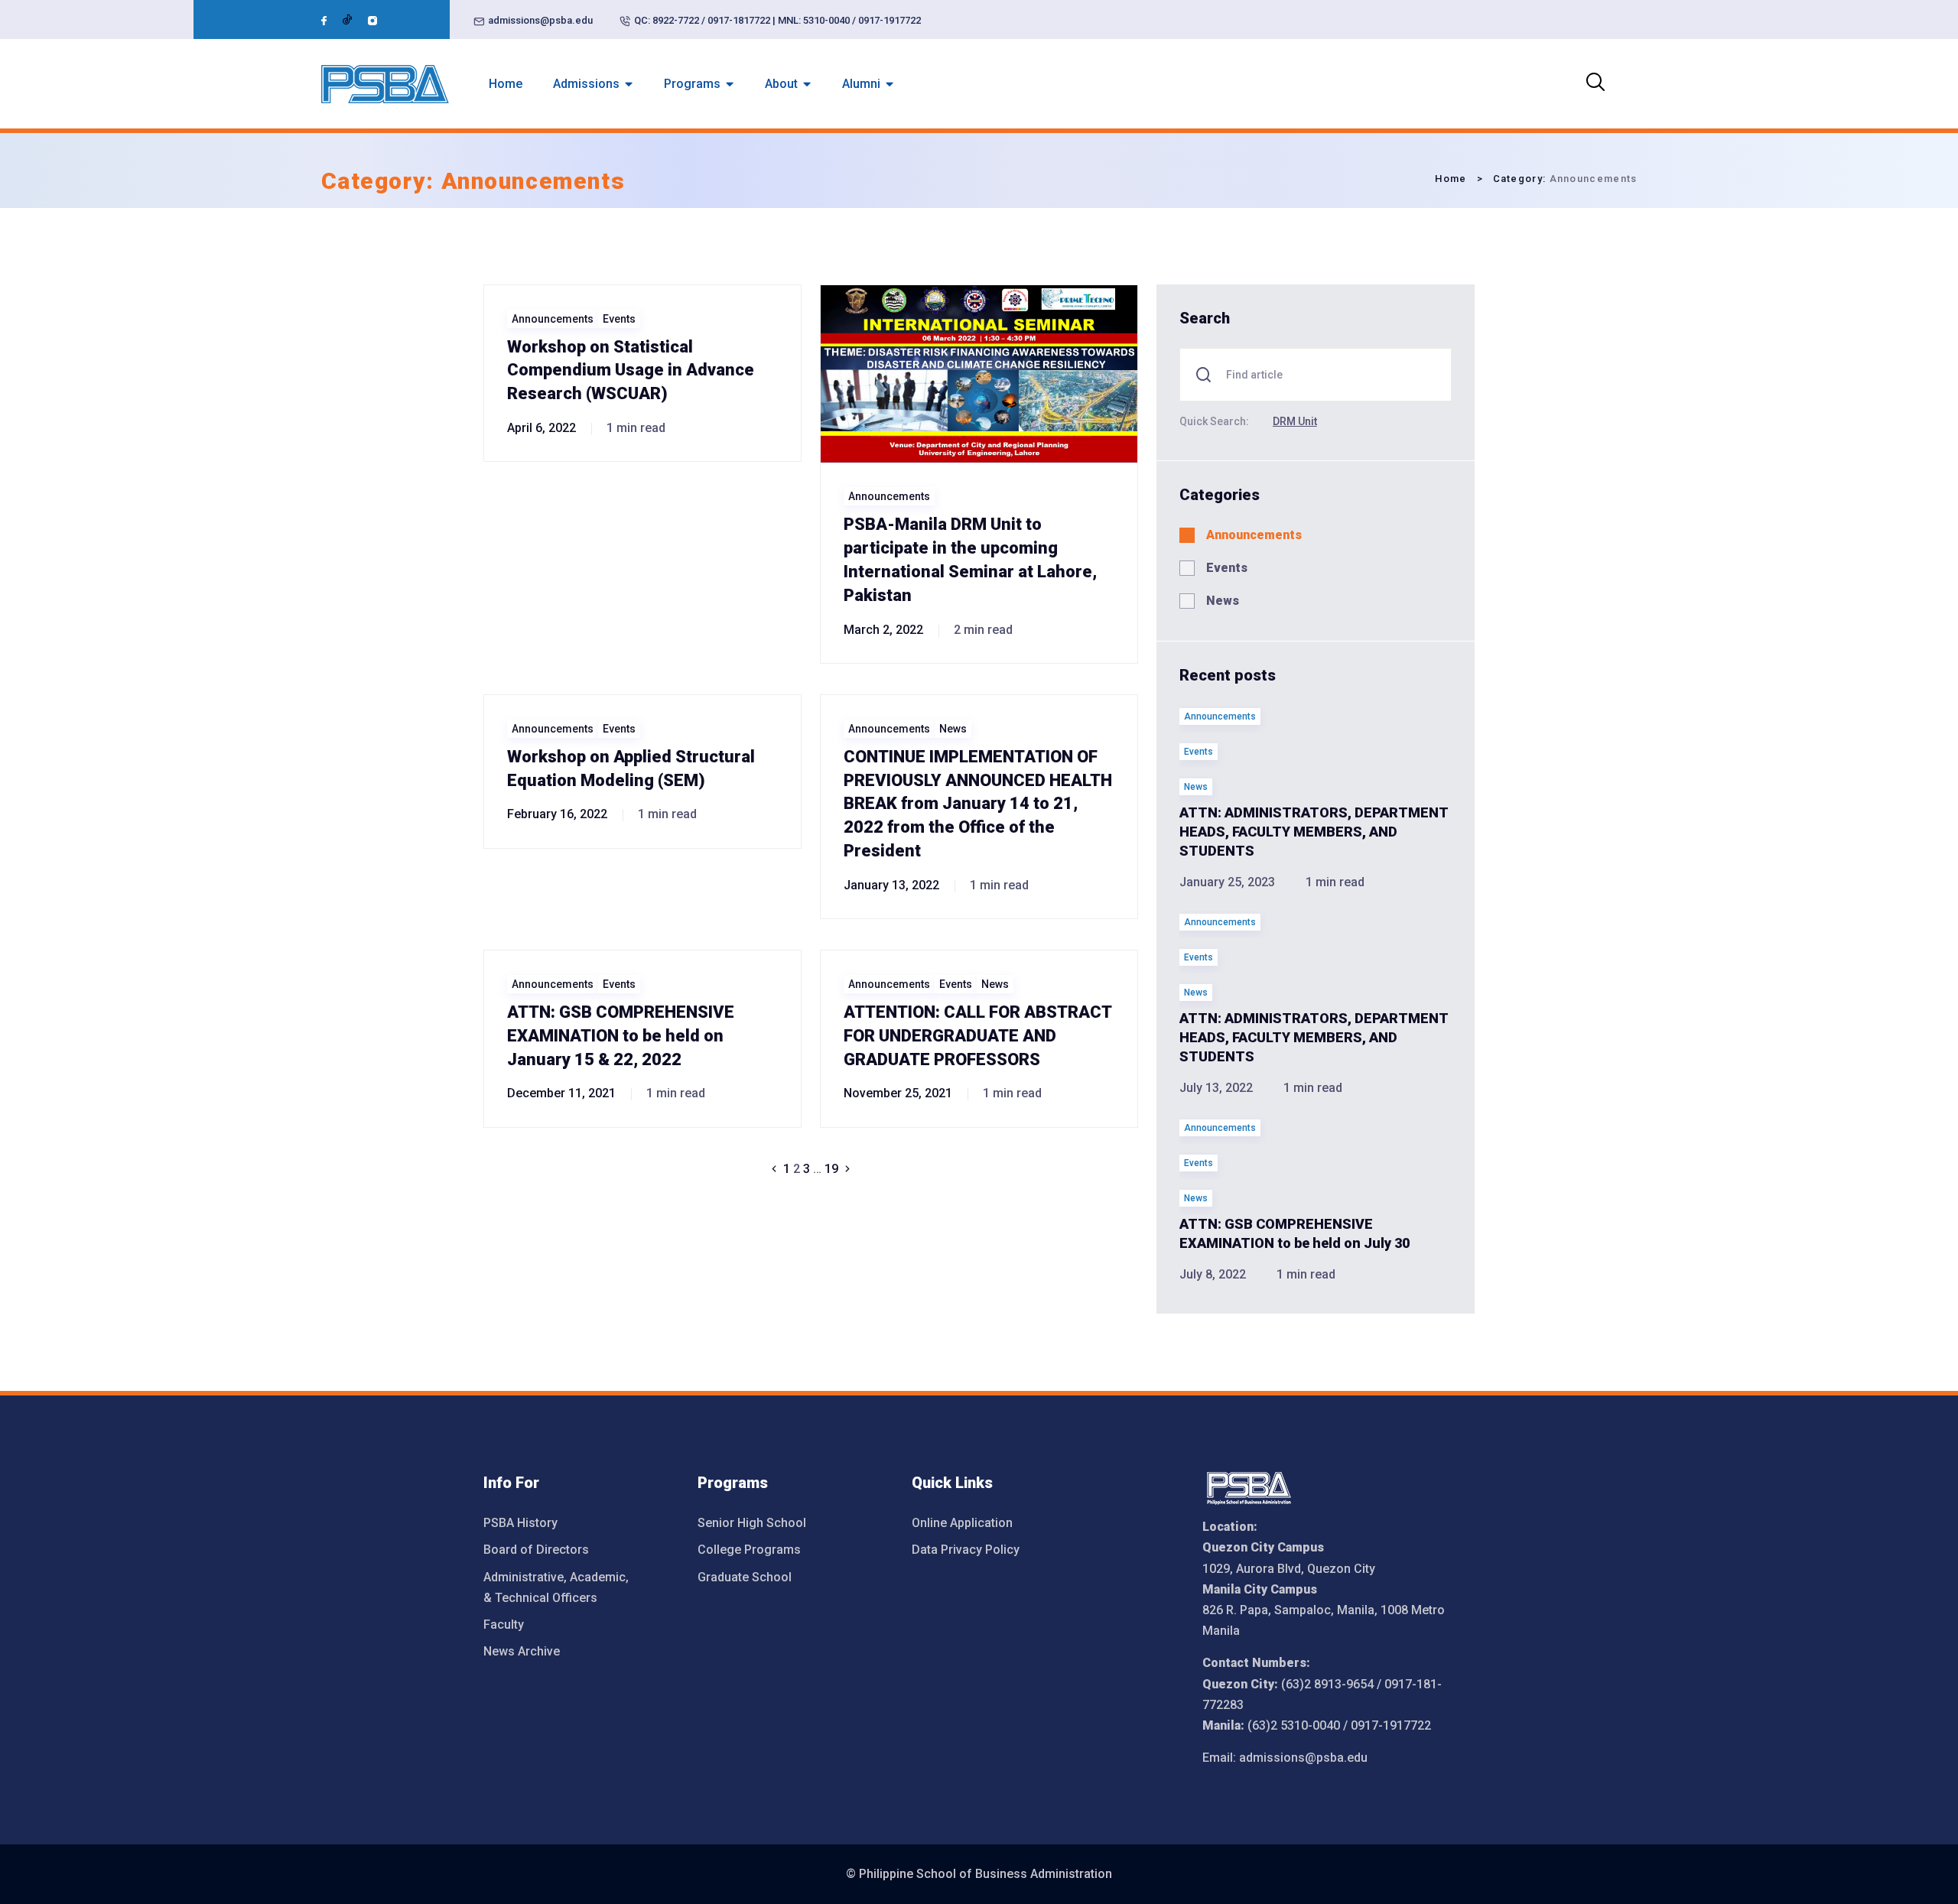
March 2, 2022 (883, 630)
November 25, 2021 (898, 1093)
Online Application (962, 1523)
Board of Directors (536, 1550)
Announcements (553, 319)
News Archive (522, 1651)
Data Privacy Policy (966, 1550)
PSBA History (520, 1523)
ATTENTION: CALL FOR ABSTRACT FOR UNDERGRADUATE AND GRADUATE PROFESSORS (977, 1036)
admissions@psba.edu (540, 20)
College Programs (749, 1550)
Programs (692, 84)
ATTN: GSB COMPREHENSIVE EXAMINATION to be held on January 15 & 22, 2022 (621, 1036)
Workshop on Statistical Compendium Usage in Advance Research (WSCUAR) (631, 370)
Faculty (504, 1625)
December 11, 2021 (561, 1093)
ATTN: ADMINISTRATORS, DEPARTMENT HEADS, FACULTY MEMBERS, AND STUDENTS (1314, 832)
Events (619, 319)
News (953, 729)
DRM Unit (1295, 421)
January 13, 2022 (891, 885)
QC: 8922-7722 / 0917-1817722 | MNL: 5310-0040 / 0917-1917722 (777, 20)
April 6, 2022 (542, 428)
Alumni (861, 84)
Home (506, 84)
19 (831, 1169)
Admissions (586, 84)
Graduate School (745, 1577)
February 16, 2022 (557, 814)
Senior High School (752, 1523)
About (781, 84)
